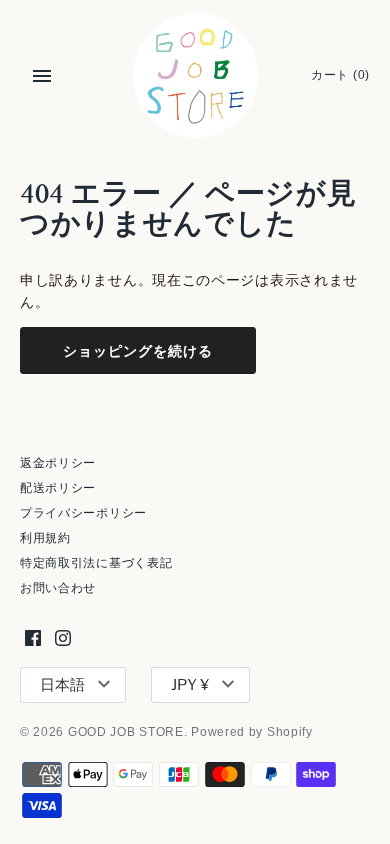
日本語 (62, 685)
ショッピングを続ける (138, 350)
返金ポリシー (58, 463)
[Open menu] (42, 76)
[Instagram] (63, 637)
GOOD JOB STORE (126, 732)
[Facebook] (33, 637)
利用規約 (45, 538)
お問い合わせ (58, 588)
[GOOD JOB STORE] (195, 75)
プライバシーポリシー (83, 513)
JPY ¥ (190, 685)
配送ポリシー (58, 488)
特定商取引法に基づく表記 (96, 563)
